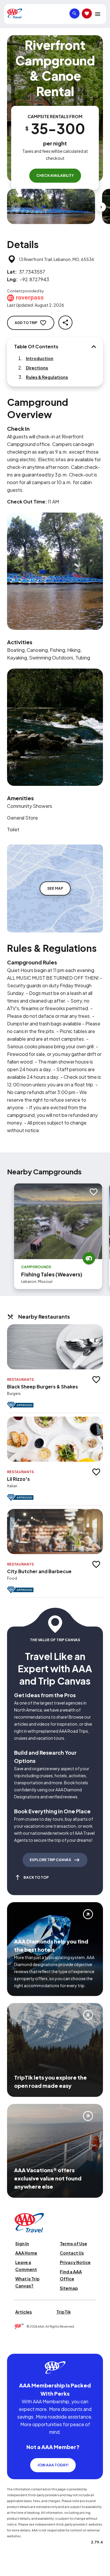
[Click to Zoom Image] (51, 206)
